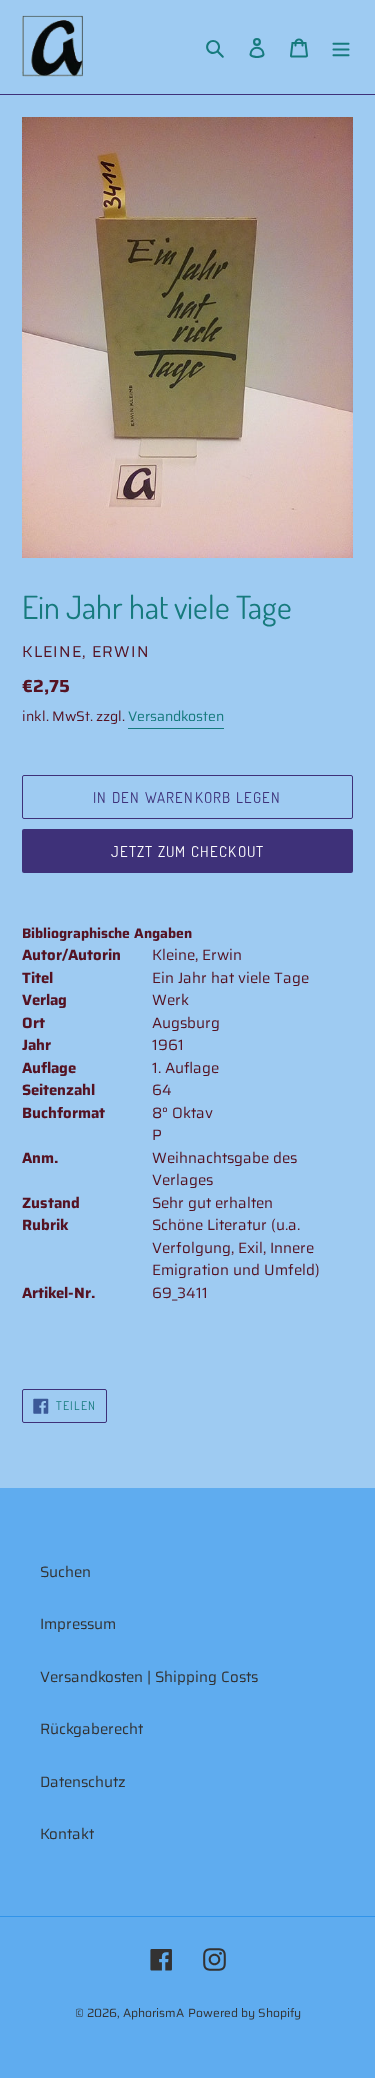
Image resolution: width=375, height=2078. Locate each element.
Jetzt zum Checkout (188, 851)
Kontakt (67, 1834)
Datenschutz (83, 1782)
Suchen (65, 1572)
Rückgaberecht (91, 1729)
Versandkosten (176, 716)
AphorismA (153, 2012)
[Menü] (341, 47)
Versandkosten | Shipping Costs (149, 1677)
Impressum (78, 1624)
